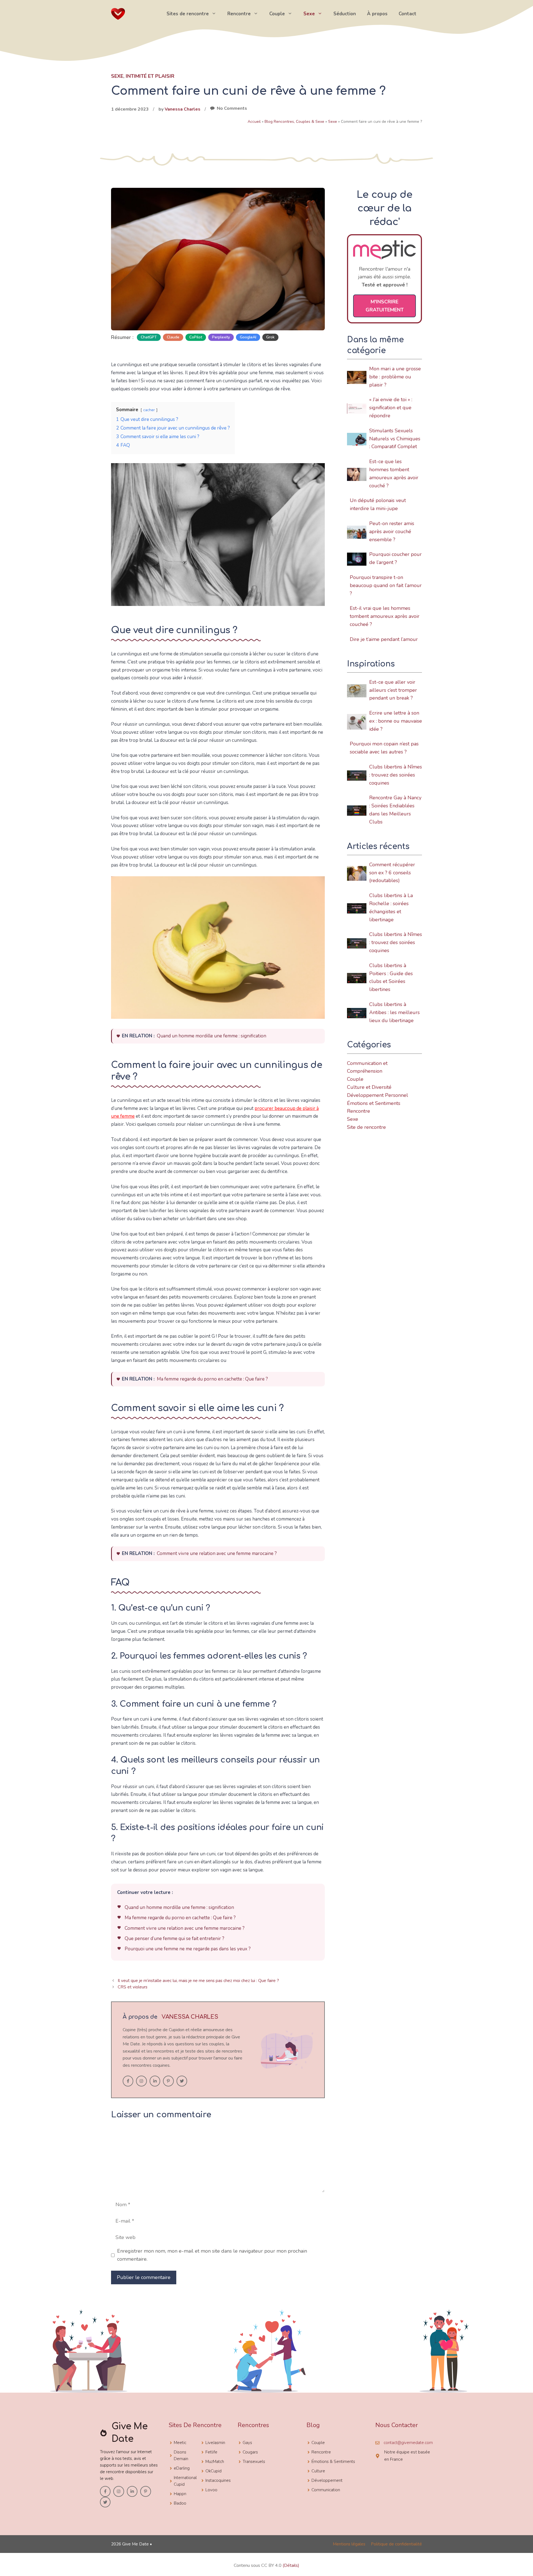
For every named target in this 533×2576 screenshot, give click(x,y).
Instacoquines (218, 2480)
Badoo (180, 2503)
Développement (327, 2480)
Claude (173, 337)
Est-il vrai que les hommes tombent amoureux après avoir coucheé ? (385, 616)
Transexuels (254, 2462)
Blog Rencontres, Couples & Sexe (294, 122)
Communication (326, 2490)
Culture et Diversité (369, 1087)
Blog (313, 2425)
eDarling (182, 2468)
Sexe (309, 14)
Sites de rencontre (188, 14)
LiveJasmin (215, 2443)
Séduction (345, 14)
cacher (149, 410)
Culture (318, 2471)
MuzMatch (215, 2462)
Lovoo (211, 2490)
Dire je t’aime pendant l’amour (384, 639)
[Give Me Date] (118, 13)
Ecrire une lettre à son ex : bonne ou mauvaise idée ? (396, 721)
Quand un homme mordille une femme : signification (212, 1036)
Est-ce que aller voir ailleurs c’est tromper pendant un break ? (393, 690)
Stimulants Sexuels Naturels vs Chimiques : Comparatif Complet (395, 439)
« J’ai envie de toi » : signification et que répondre (391, 408)
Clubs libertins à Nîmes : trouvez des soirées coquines (396, 775)
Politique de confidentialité (396, 2544)
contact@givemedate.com (408, 2443)
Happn (180, 2494)
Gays (247, 2443)
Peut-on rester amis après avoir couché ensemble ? (392, 531)
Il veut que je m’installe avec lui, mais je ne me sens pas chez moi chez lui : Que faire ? (198, 1981)
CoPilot (196, 337)
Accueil (254, 122)
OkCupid (213, 2471)
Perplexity (221, 337)
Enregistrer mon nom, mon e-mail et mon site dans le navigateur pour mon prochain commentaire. (212, 2255)
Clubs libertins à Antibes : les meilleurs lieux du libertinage (394, 1012)
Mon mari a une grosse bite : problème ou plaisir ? (395, 377)
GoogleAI (248, 337)
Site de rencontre (366, 1127)
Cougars (250, 2452)
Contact (408, 14)
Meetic (180, 2443)
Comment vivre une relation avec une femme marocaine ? (217, 1553)
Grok (270, 337)
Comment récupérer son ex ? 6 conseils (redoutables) (392, 873)
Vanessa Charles (183, 109)
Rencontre (239, 14)
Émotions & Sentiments (333, 2462)
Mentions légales (349, 2544)
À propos (377, 14)
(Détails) (291, 2565)
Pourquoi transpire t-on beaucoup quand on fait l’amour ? (386, 585)
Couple (277, 14)
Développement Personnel (378, 1095)
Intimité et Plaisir (150, 76)
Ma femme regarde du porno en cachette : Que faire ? (212, 1379)
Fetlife (211, 2452)
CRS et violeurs (133, 1987)
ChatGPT (149, 337)
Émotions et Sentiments (374, 1103)
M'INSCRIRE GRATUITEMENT (385, 306)
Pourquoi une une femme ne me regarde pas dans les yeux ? (188, 1949)
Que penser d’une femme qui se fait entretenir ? (174, 1939)
